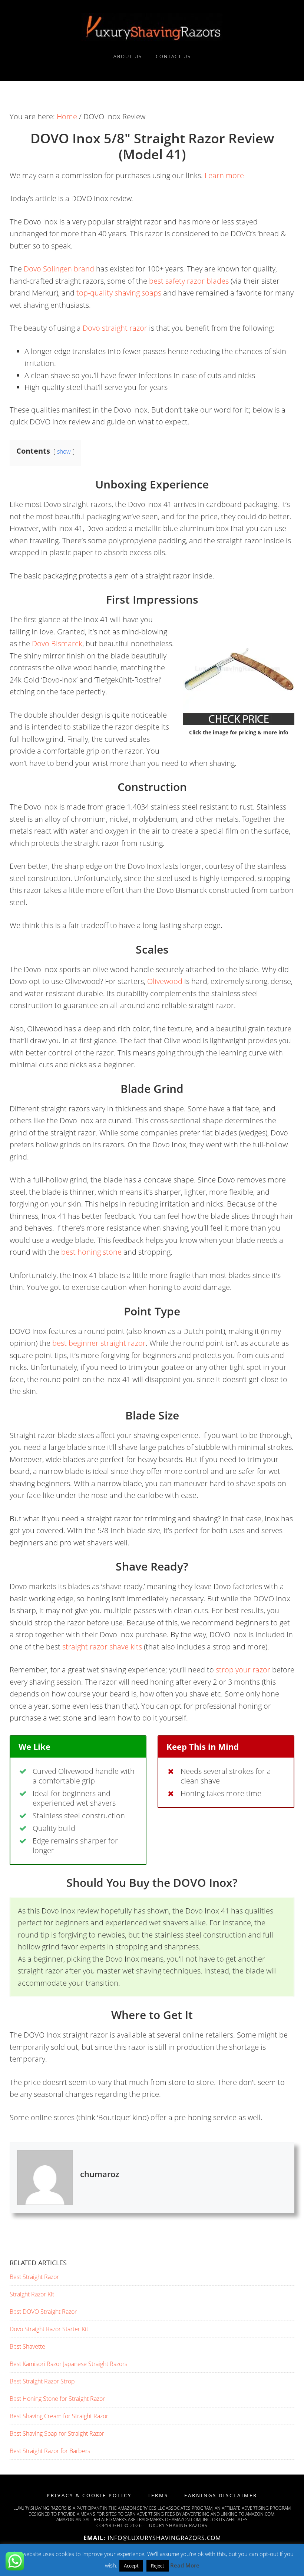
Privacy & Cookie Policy (89, 2495)
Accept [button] (131, 2566)
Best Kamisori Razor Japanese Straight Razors (68, 2364)
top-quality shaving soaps (119, 293)
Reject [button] (158, 2566)
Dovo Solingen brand (59, 269)
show (64, 451)
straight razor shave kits (102, 1647)
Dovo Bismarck (57, 643)
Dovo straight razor (115, 328)
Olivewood (165, 981)
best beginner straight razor (99, 1343)
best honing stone (91, 1252)
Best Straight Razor (34, 2277)
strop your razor (243, 1670)
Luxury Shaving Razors (152, 27)
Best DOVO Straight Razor (43, 2312)
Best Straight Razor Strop (42, 2381)
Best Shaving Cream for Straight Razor (59, 2416)
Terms (158, 2495)
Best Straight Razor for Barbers (50, 2451)
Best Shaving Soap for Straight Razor (57, 2433)
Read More (185, 2565)
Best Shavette (27, 2346)
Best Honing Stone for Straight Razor (57, 2399)
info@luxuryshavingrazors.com (164, 2538)
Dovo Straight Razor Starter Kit (49, 2329)
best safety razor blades (189, 281)
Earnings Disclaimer (221, 2495)
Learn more (224, 175)
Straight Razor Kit (32, 2294)
